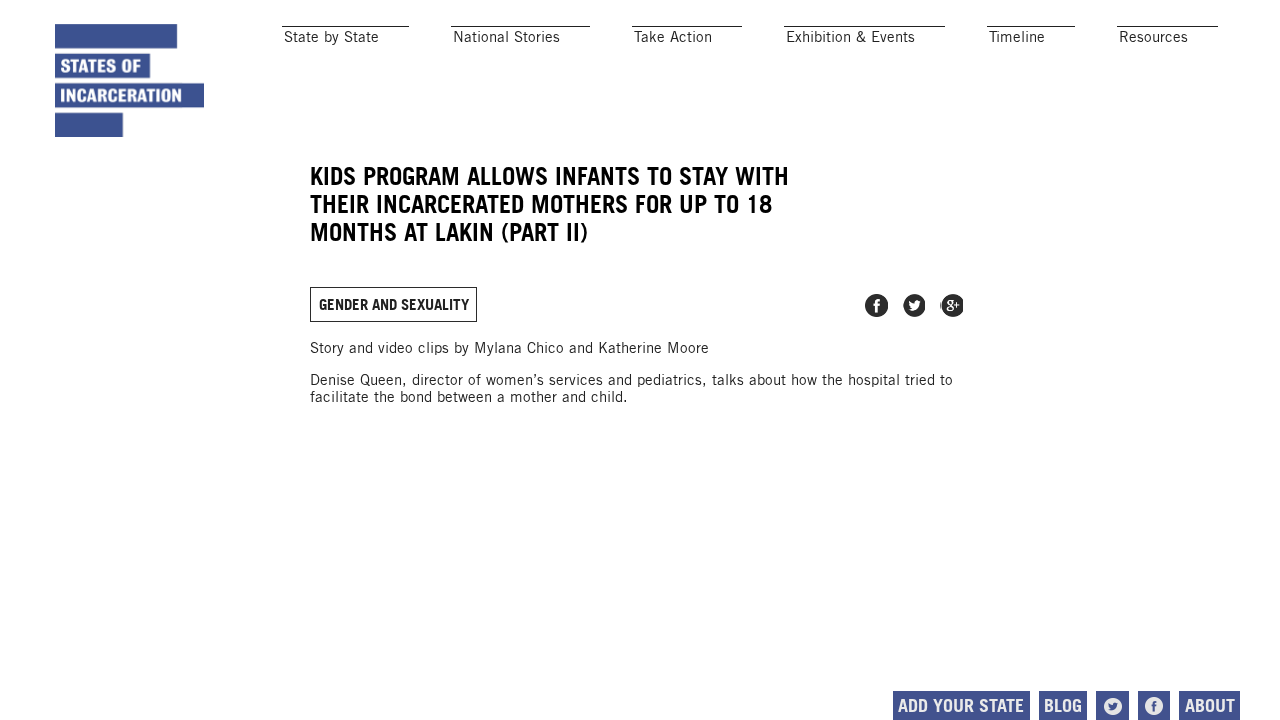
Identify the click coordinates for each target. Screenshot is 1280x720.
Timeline (1017, 36)
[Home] (130, 80)
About (1210, 705)
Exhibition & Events (850, 36)
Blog (1063, 705)
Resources (1153, 36)
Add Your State (961, 705)
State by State (331, 36)
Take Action (673, 36)
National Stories (506, 36)
